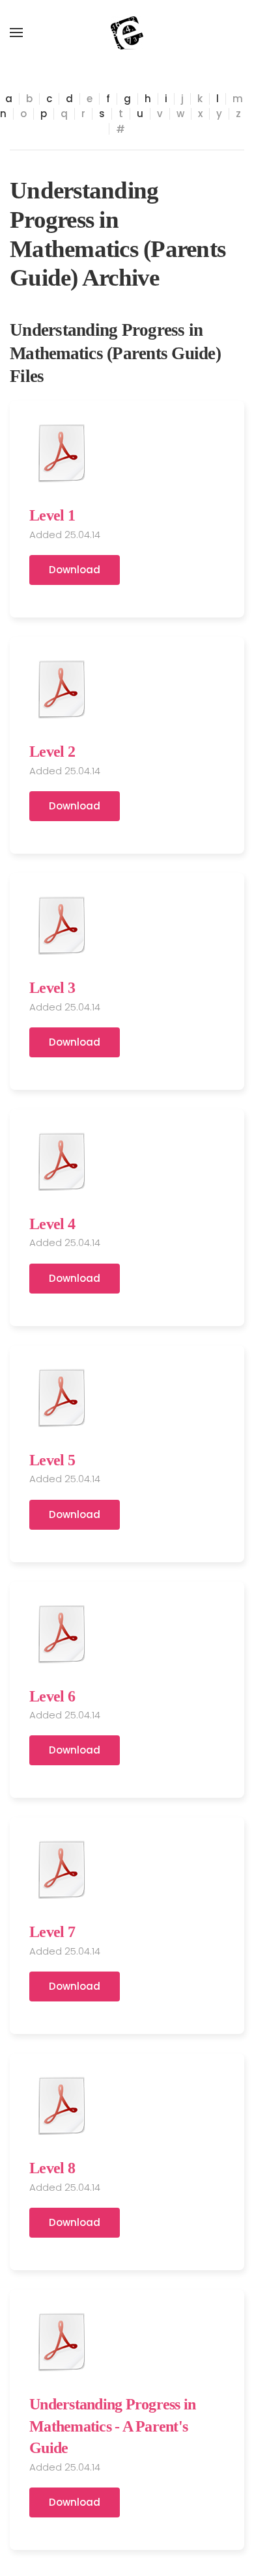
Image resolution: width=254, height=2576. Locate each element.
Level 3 (52, 988)
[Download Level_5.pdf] (62, 1398)
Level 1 (52, 515)
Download (75, 570)
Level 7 (52, 1932)
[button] (16, 33)
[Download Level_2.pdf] (62, 689)
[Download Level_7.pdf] (62, 1869)
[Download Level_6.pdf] (62, 1634)
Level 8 (52, 2168)
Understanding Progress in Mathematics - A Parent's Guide (112, 2426)
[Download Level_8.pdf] (62, 2106)
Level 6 (52, 1696)
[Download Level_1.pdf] (62, 453)
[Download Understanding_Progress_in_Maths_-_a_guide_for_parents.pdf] (62, 2342)
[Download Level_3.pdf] (62, 925)
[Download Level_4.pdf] (62, 1161)
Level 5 (52, 1460)
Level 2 (52, 752)
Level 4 (52, 1224)
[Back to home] (127, 33)
